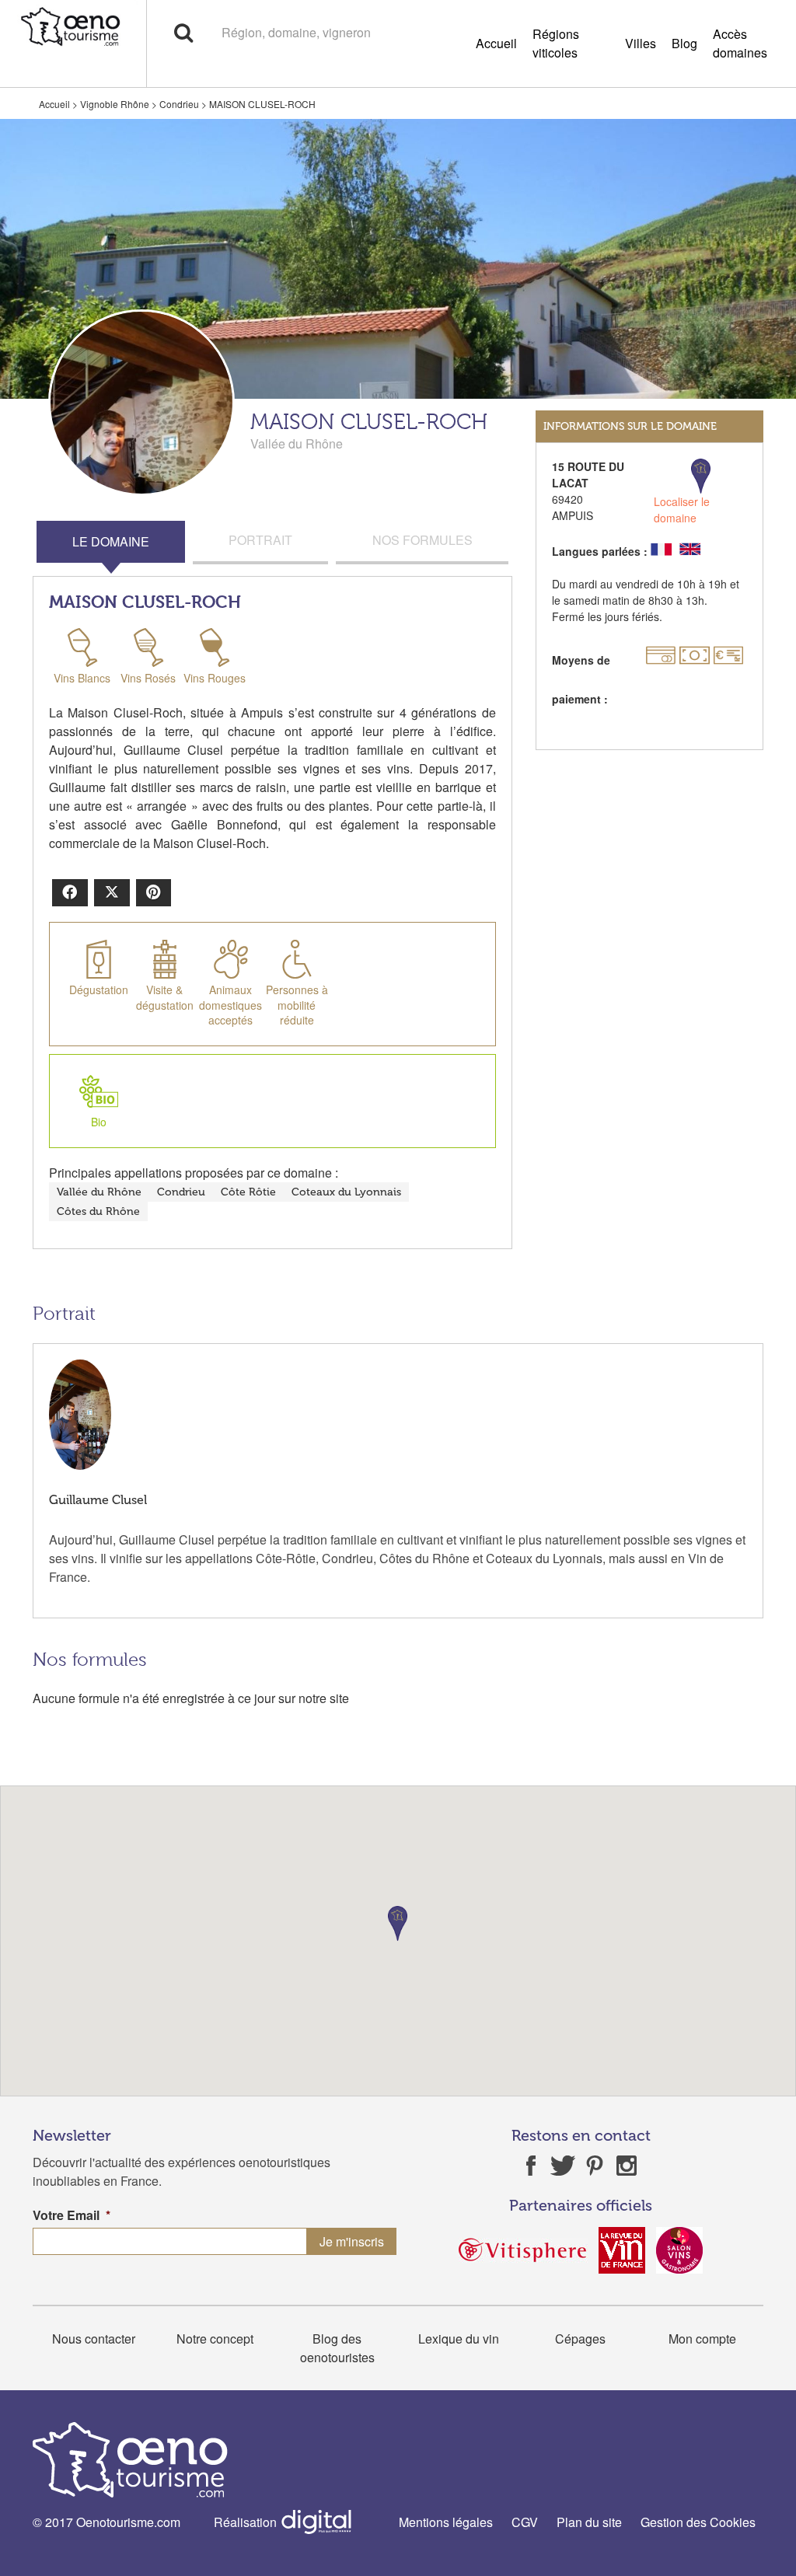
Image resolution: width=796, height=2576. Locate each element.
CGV (525, 2522)
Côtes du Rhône (98, 1211)
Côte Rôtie (248, 1192)
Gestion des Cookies (698, 2522)
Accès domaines (740, 43)
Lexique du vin (459, 2339)
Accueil (496, 43)
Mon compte (702, 2339)
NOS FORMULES (422, 540)
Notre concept (215, 2339)
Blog (684, 43)
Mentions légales (446, 2522)
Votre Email (72, 2216)
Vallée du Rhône (99, 1192)
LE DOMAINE (111, 541)
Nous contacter (94, 2339)
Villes (641, 43)
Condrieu (179, 104)
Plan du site (589, 2522)
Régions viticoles (556, 43)
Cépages (580, 2339)
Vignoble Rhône (115, 104)
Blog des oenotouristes (337, 2348)
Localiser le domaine (682, 510)
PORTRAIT (260, 540)
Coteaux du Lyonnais (346, 1192)
